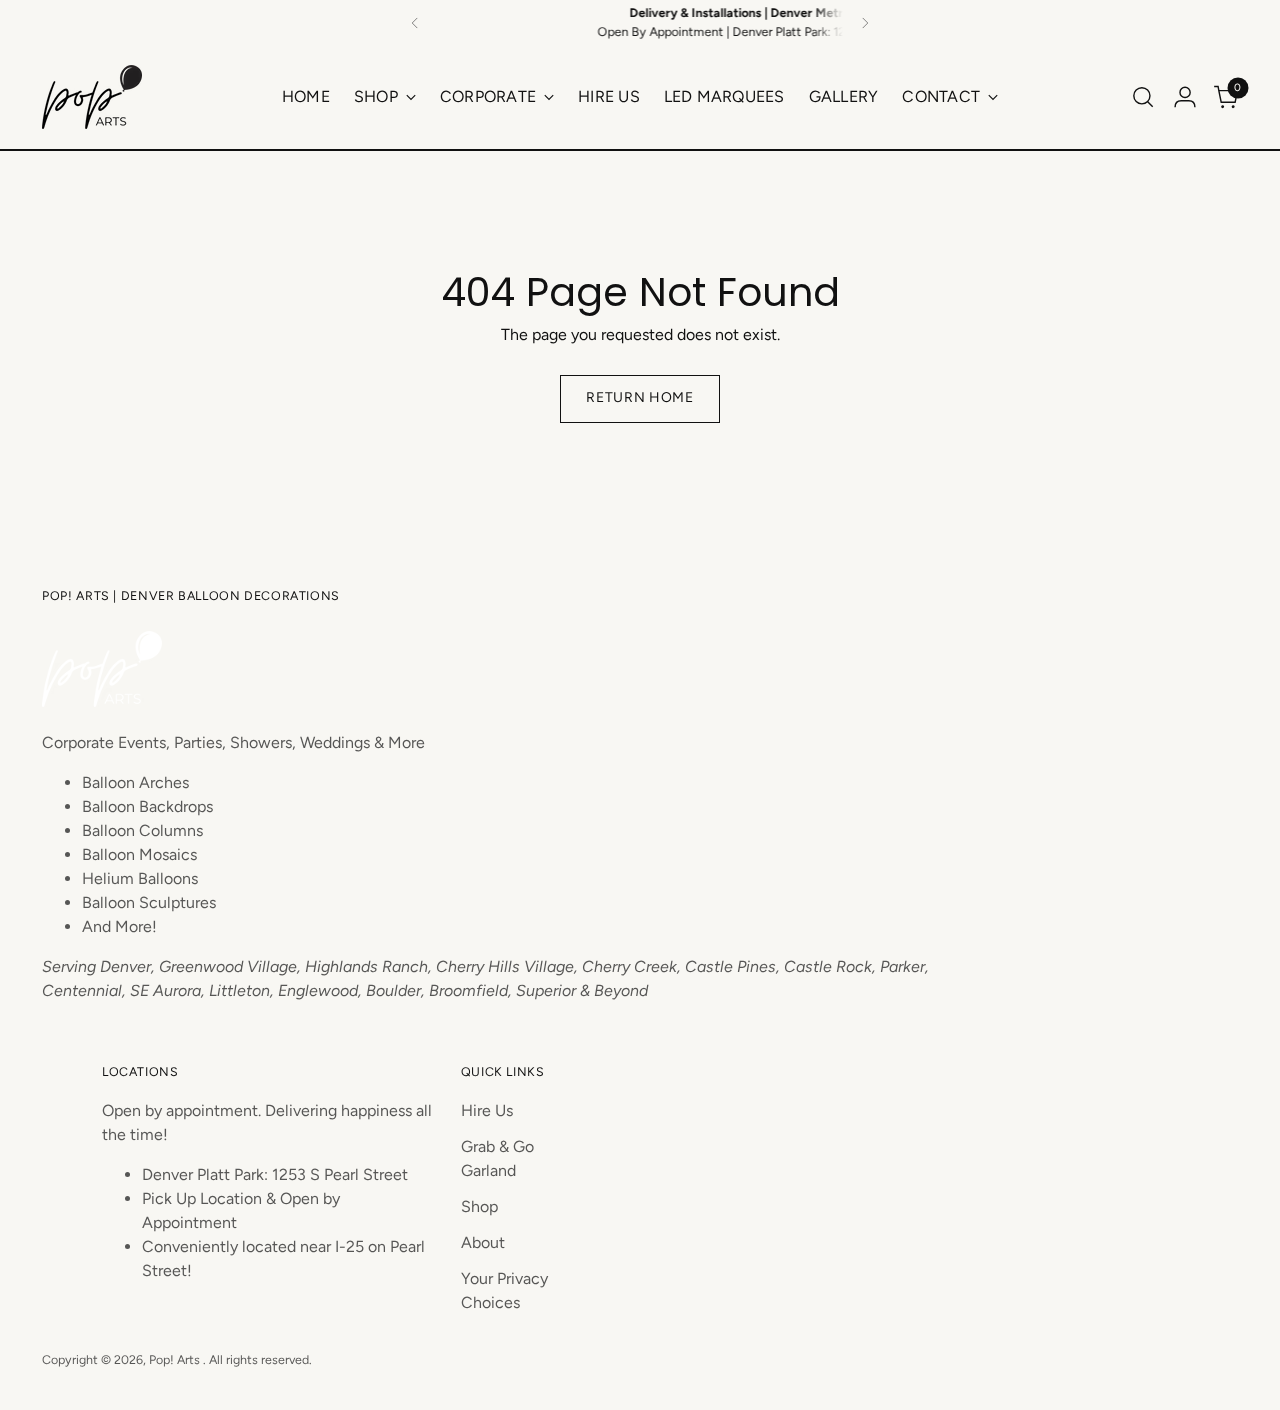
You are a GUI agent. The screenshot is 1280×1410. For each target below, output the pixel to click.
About (483, 1242)
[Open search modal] (1143, 97)
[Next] (865, 22)
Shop (479, 1206)
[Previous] (415, 22)
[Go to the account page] (1185, 97)
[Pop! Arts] (92, 97)
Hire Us (487, 1110)
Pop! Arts (176, 1359)
